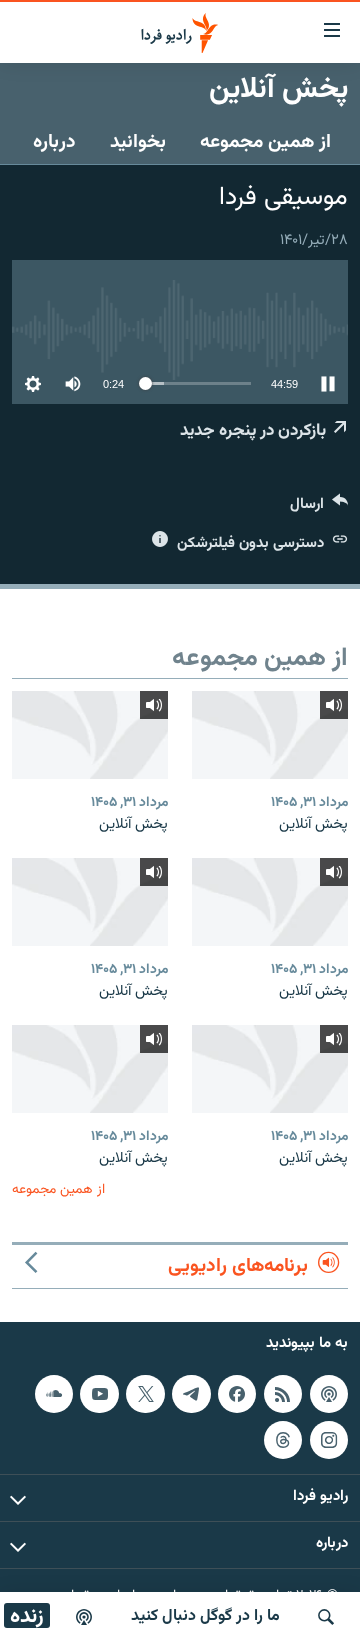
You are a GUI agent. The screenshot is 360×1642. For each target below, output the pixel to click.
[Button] (319, 508)
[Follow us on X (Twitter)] (145, 1394)
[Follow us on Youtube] (99, 1394)
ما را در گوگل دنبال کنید (205, 1616)
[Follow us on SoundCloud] (54, 1394)
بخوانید (138, 142)
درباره (54, 142)
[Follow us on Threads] (283, 1440)
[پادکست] (84, 1617)
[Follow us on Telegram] (191, 1394)
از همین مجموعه (265, 142)
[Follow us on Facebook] (237, 1394)
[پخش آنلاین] (270, 735)
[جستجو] (326, 1617)
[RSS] (283, 1394)
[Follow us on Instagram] (329, 1440)
